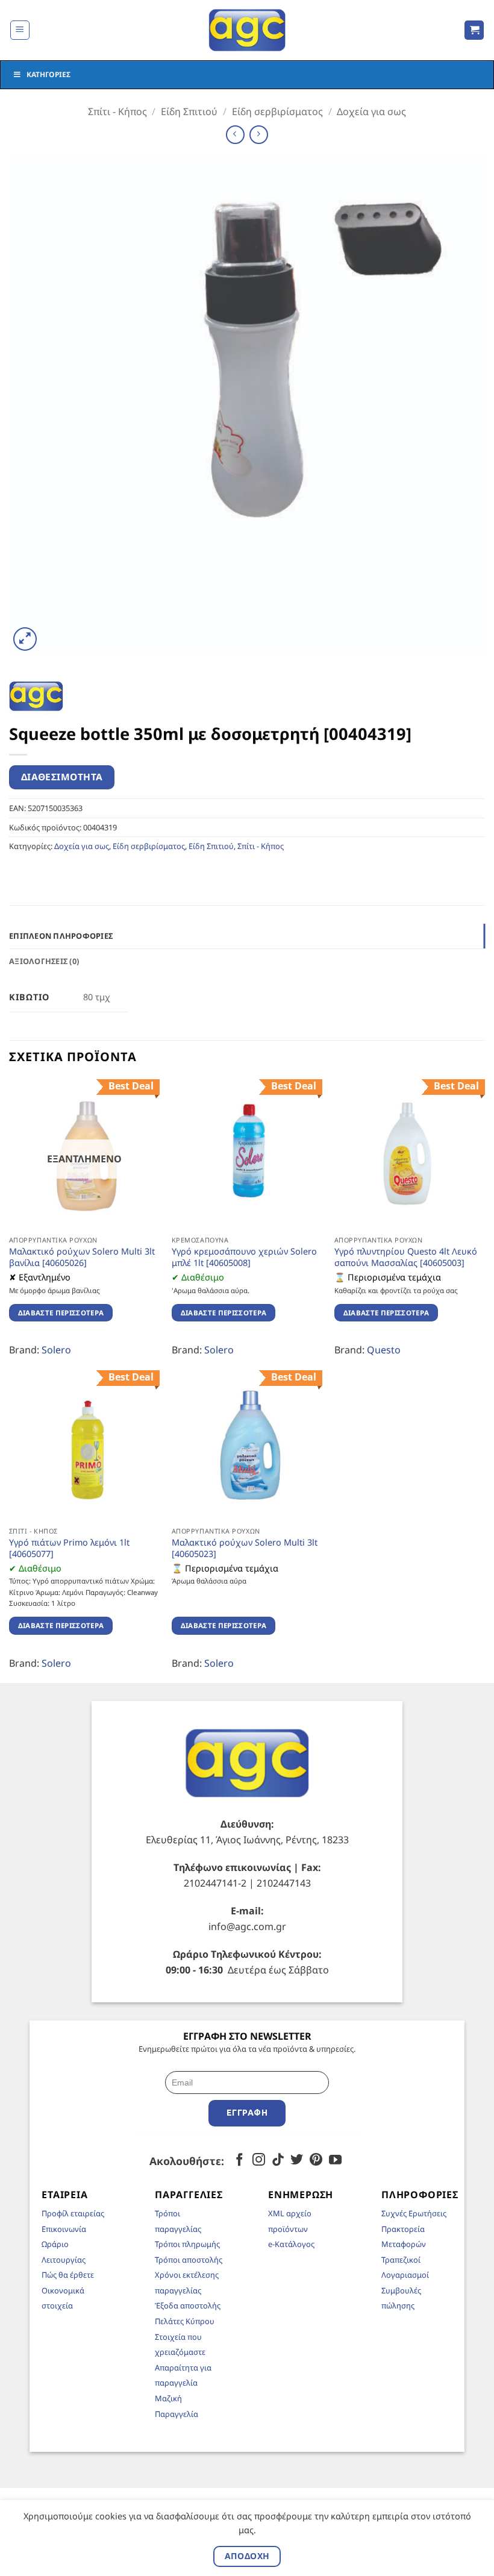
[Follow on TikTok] (278, 2161)
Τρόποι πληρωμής (187, 2244)
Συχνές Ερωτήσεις (414, 2213)
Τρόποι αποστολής (189, 2260)
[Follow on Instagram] (259, 2161)
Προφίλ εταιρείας (73, 2213)
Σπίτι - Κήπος (117, 111)
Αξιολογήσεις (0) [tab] (44, 961)
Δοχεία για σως (371, 111)
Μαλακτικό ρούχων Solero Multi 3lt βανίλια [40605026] (82, 1257)
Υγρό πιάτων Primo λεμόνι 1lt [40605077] (69, 1548)
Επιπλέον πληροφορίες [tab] (61, 936)
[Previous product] (259, 135)
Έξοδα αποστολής (188, 2305)
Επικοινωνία (64, 2229)
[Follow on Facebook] (239, 2161)
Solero (56, 1350)
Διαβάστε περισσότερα (61, 1313)
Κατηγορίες (48, 74)
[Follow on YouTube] (335, 2161)
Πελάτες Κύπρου (185, 2321)
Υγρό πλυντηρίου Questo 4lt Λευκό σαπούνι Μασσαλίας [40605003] (406, 1257)
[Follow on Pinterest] (316, 2161)
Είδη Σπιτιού (189, 111)
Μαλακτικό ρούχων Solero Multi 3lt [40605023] (245, 1548)
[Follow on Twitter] (297, 2161)
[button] (20, 30)
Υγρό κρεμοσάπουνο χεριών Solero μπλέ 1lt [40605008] (244, 1257)
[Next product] (235, 135)
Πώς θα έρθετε (68, 2275)
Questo (384, 1350)
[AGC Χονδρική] (247, 30)
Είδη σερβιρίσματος (277, 111)
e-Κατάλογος (291, 2244)
